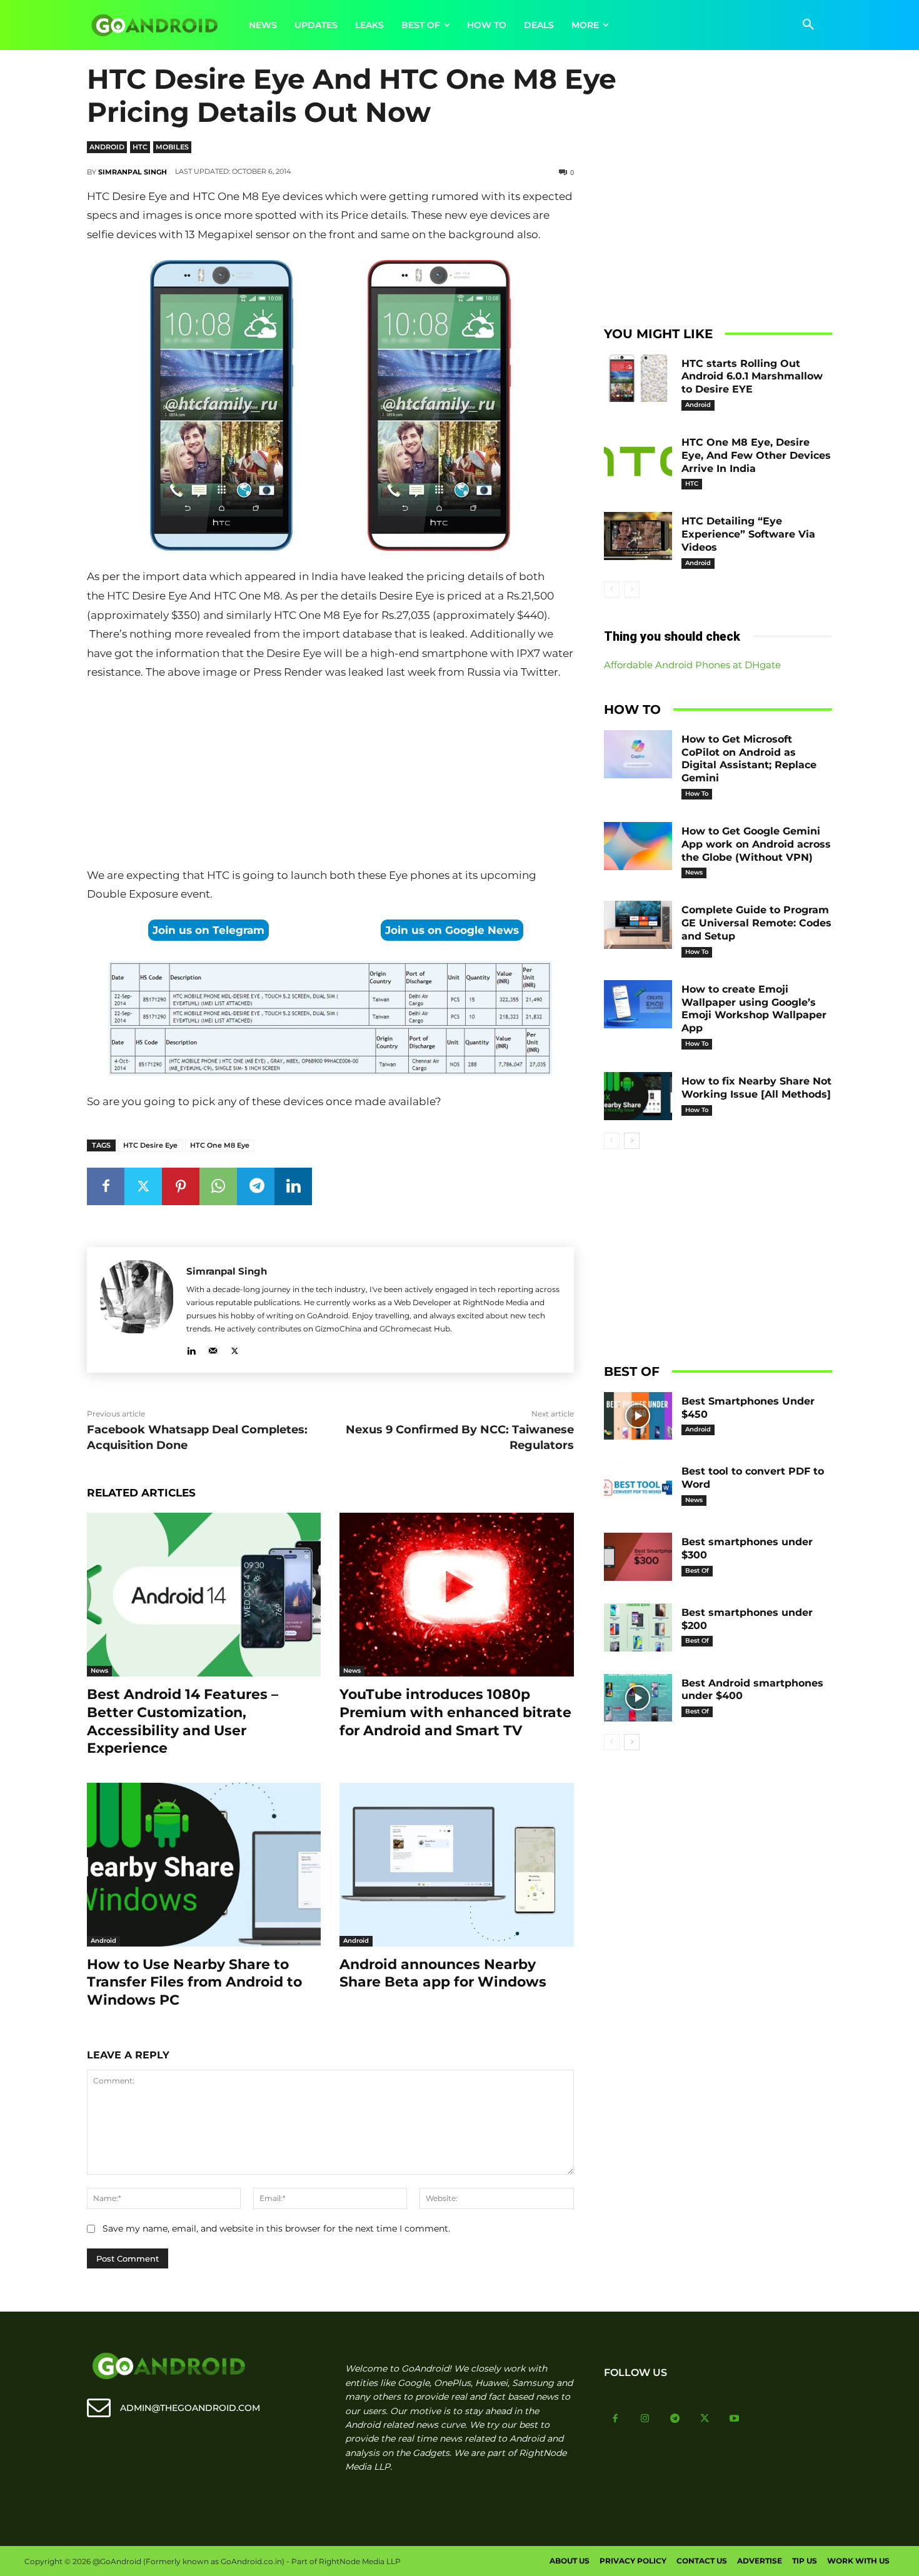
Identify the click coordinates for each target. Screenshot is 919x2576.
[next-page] (632, 1141)
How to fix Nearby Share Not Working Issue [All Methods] (756, 1088)
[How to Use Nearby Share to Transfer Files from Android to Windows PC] (204, 1865)
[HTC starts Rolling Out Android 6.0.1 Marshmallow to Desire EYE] (638, 378)
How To (697, 794)
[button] (808, 25)
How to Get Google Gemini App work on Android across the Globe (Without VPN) (756, 844)
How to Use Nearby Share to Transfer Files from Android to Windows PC (194, 1982)
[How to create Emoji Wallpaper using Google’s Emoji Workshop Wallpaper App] (638, 1004)
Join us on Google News (452, 930)
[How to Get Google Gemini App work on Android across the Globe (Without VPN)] (638, 846)
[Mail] (213, 1349)
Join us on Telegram (208, 930)
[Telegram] (256, 1186)
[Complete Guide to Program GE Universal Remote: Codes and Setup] (638, 925)
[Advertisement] (330, 776)
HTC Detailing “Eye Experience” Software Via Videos (748, 534)
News (99, 1671)
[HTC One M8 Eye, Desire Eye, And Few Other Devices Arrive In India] (638, 457)
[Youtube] (735, 2419)
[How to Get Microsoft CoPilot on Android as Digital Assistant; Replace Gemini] (638, 754)
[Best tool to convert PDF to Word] (638, 1486)
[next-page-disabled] (632, 589)
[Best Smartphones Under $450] (638, 1416)
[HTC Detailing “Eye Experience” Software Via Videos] (638, 536)
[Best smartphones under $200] (638, 1627)
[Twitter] (143, 1186)
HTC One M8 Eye (220, 1145)
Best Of (697, 1571)
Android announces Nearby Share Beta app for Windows (443, 1973)
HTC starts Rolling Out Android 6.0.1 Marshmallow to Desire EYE (752, 377)
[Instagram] (645, 2419)
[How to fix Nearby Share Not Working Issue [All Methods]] (638, 1096)
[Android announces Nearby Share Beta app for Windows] (456, 1865)
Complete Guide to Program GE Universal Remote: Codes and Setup (756, 923)
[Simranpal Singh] (137, 1310)
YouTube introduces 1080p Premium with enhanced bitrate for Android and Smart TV (455, 1712)
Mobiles (172, 147)
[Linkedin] (293, 1186)
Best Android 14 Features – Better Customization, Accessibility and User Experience (183, 1721)
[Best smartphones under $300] (638, 1557)
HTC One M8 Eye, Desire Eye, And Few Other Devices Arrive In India (756, 455)
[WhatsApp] (218, 1186)
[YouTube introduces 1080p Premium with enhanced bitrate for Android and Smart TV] (456, 1595)
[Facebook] (106, 1186)
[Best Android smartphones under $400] (638, 1698)
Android (107, 147)
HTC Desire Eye (150, 1145)
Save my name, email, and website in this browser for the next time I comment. (276, 2228)
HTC (140, 147)
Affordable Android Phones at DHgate (692, 665)
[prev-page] (612, 589)
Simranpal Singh (133, 172)
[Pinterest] (181, 1186)
